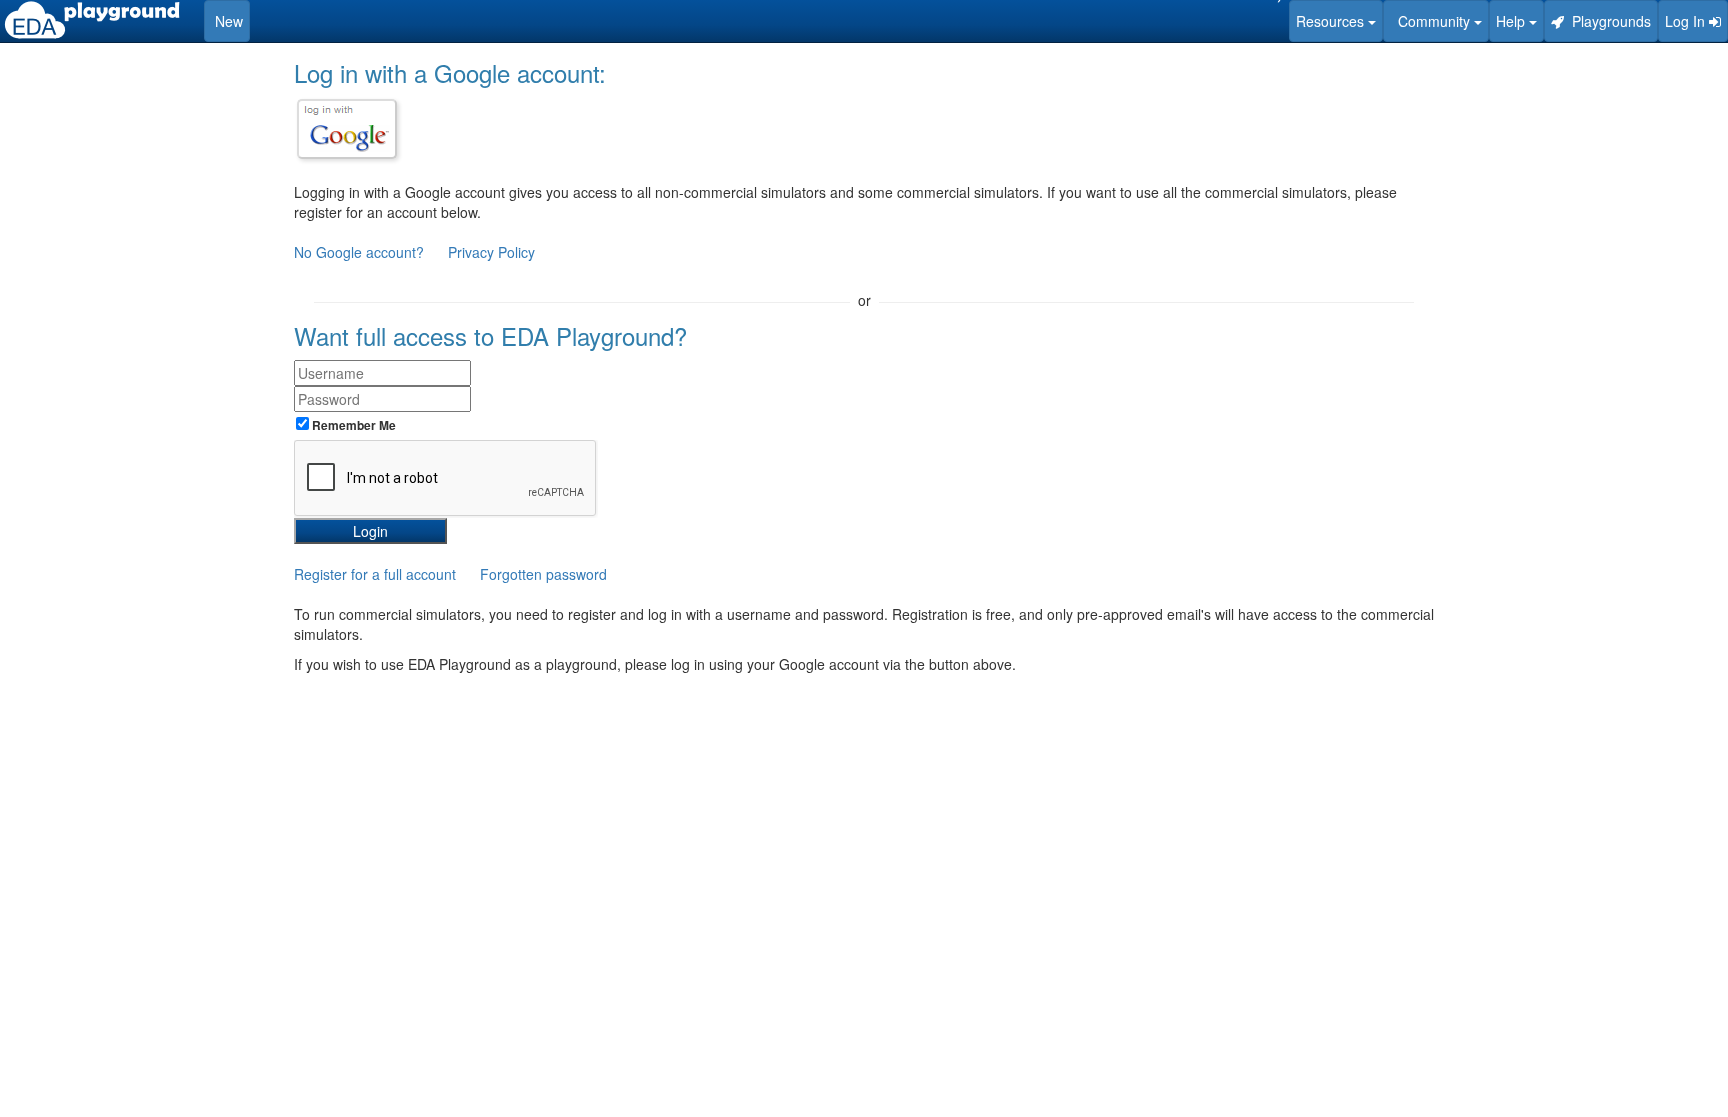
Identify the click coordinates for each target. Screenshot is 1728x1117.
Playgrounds (1607, 21)
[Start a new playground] (92, 20)
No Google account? (361, 252)
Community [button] (1432, 21)
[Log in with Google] (347, 129)
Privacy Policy (491, 252)
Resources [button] (1332, 21)
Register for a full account (375, 574)
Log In (1687, 21)
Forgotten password (543, 574)
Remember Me (352, 425)
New (227, 21)
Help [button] (1512, 21)
